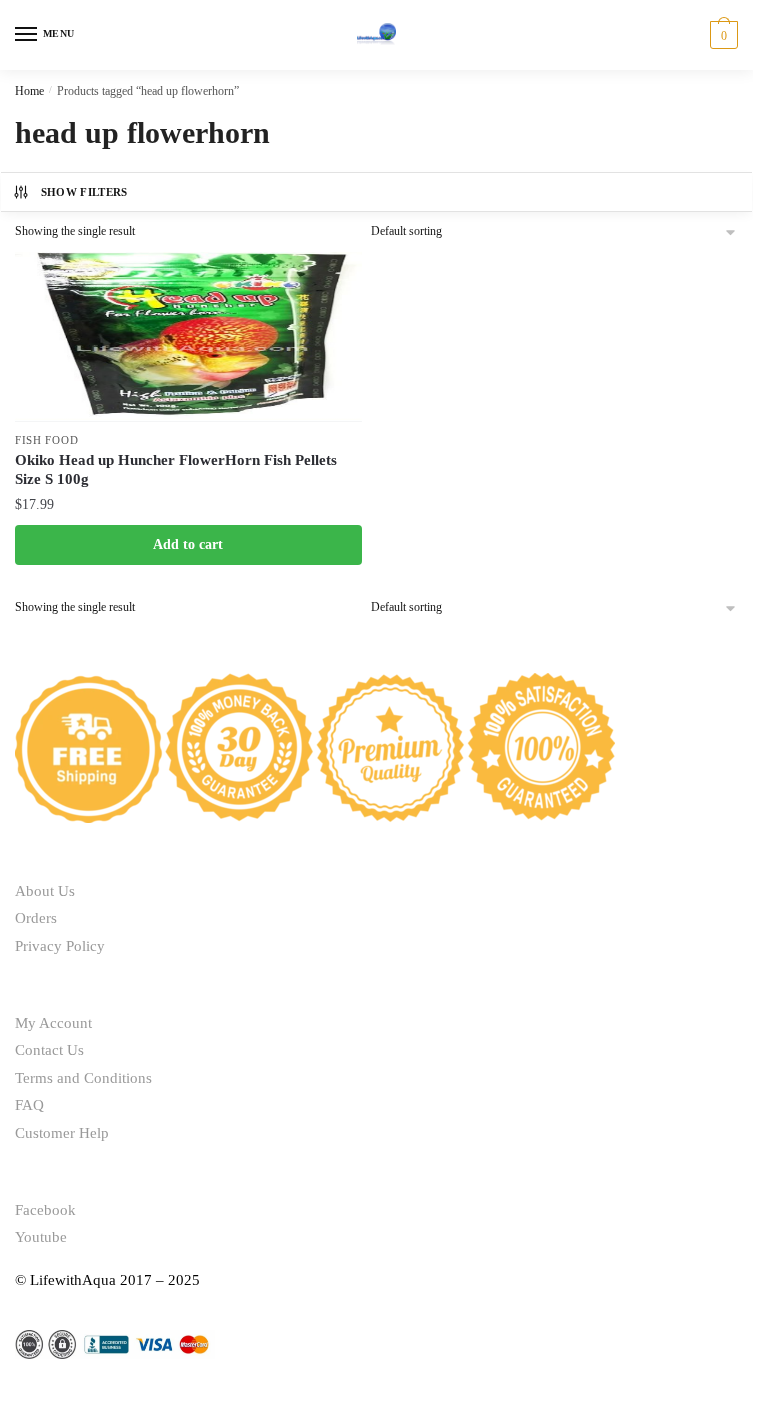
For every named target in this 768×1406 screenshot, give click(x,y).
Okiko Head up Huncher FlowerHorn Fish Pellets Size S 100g (176, 470)
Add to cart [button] (188, 544)
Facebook (45, 1210)
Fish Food (46, 440)
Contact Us (49, 1050)
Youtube (41, 1237)
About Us (45, 891)
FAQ (29, 1105)
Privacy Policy (60, 946)
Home (29, 91)
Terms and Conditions (83, 1078)
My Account (53, 1023)
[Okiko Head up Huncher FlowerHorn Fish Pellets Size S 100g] (188, 337)
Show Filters (84, 192)
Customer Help (62, 1133)
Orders (36, 918)
